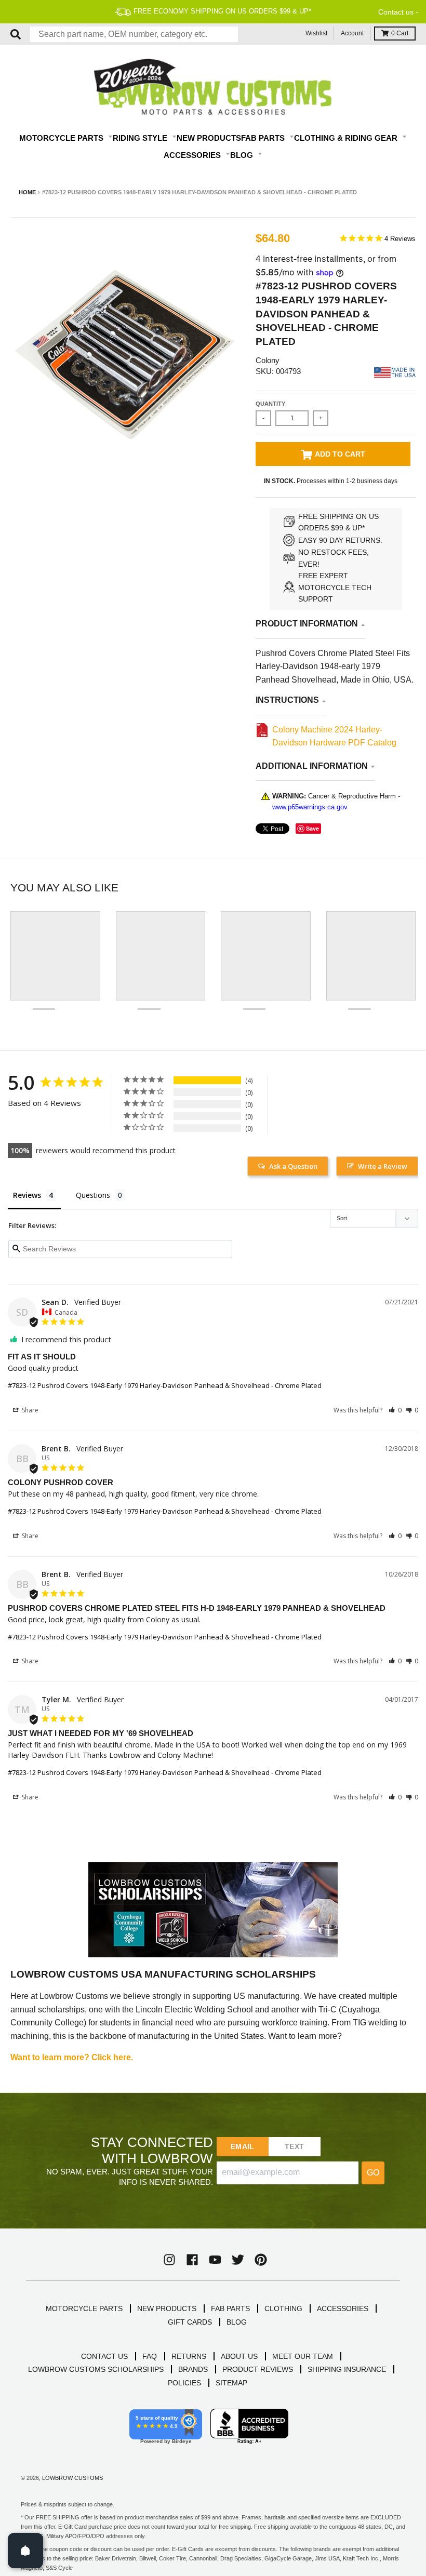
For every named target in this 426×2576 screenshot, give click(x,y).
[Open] (25, 2551)
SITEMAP (231, 2383)
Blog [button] (243, 155)
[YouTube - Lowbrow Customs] (215, 2260)
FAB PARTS (230, 2308)
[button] (395, 1410)
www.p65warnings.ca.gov (310, 807)
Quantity (270, 404)
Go (373, 2173)
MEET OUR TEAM (303, 2356)
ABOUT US (239, 2356)
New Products (209, 138)
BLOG (237, 2322)
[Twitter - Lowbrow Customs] (238, 2260)
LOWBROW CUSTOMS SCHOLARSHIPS (96, 2369)
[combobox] (134, 34)
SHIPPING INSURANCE (347, 2369)
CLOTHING (283, 2308)
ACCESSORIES (343, 2308)
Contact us (396, 12)
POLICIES (184, 2383)
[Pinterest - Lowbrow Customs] (261, 2260)
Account (352, 33)
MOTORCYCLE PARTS (84, 2308)
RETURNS (189, 2356)
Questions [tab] (93, 1195)
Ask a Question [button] (293, 1166)
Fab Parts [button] (264, 138)
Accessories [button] (193, 155)
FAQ (150, 2356)
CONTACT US (104, 2356)
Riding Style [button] (141, 138)
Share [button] (29, 1410)
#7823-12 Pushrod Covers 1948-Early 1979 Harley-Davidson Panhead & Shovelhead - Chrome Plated (165, 1385)
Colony (268, 360)
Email (242, 2146)
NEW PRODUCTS (167, 2308)
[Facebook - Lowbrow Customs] (192, 2260)
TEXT (294, 2146)
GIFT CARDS (190, 2322)
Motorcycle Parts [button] (62, 138)
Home (27, 192)
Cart (400, 33)
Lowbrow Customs (72, 2478)
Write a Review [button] (383, 1166)
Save (312, 828)
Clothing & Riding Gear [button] (347, 138)
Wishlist (316, 33)
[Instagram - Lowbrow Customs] (169, 2260)
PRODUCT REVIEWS (258, 2369)
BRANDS (193, 2369)
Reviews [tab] (27, 1195)
